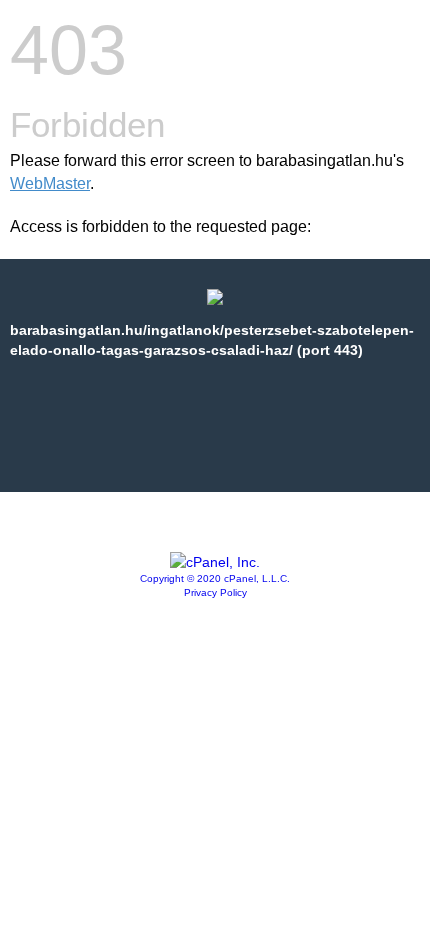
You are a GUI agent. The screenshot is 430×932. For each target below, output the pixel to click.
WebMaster (50, 183)
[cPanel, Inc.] (215, 562)
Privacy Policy (215, 592)
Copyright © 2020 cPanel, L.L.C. (215, 578)
